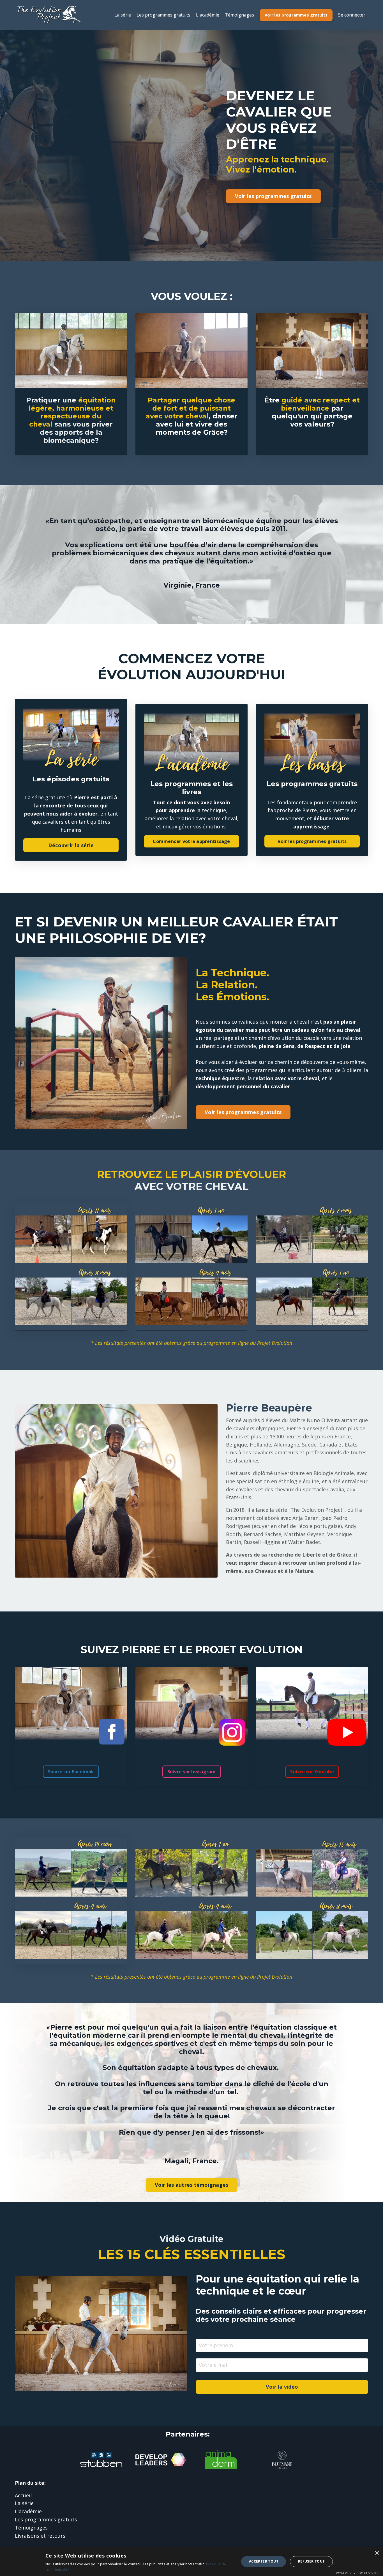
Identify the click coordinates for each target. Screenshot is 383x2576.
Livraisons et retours (40, 2536)
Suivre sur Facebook (71, 1772)
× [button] (377, 2553)
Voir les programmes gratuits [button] (296, 15)
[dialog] (191, 2562)
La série (123, 15)
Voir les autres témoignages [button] (192, 2185)
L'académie (208, 15)
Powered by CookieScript (357, 2573)
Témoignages (239, 15)
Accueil (23, 2495)
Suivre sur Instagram (192, 1772)
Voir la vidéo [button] (282, 2387)
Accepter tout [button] (264, 2561)
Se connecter (352, 15)
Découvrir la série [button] (71, 845)
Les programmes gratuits (163, 15)
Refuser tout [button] (312, 2561)
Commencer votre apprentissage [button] (191, 841)
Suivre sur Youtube (312, 1772)
